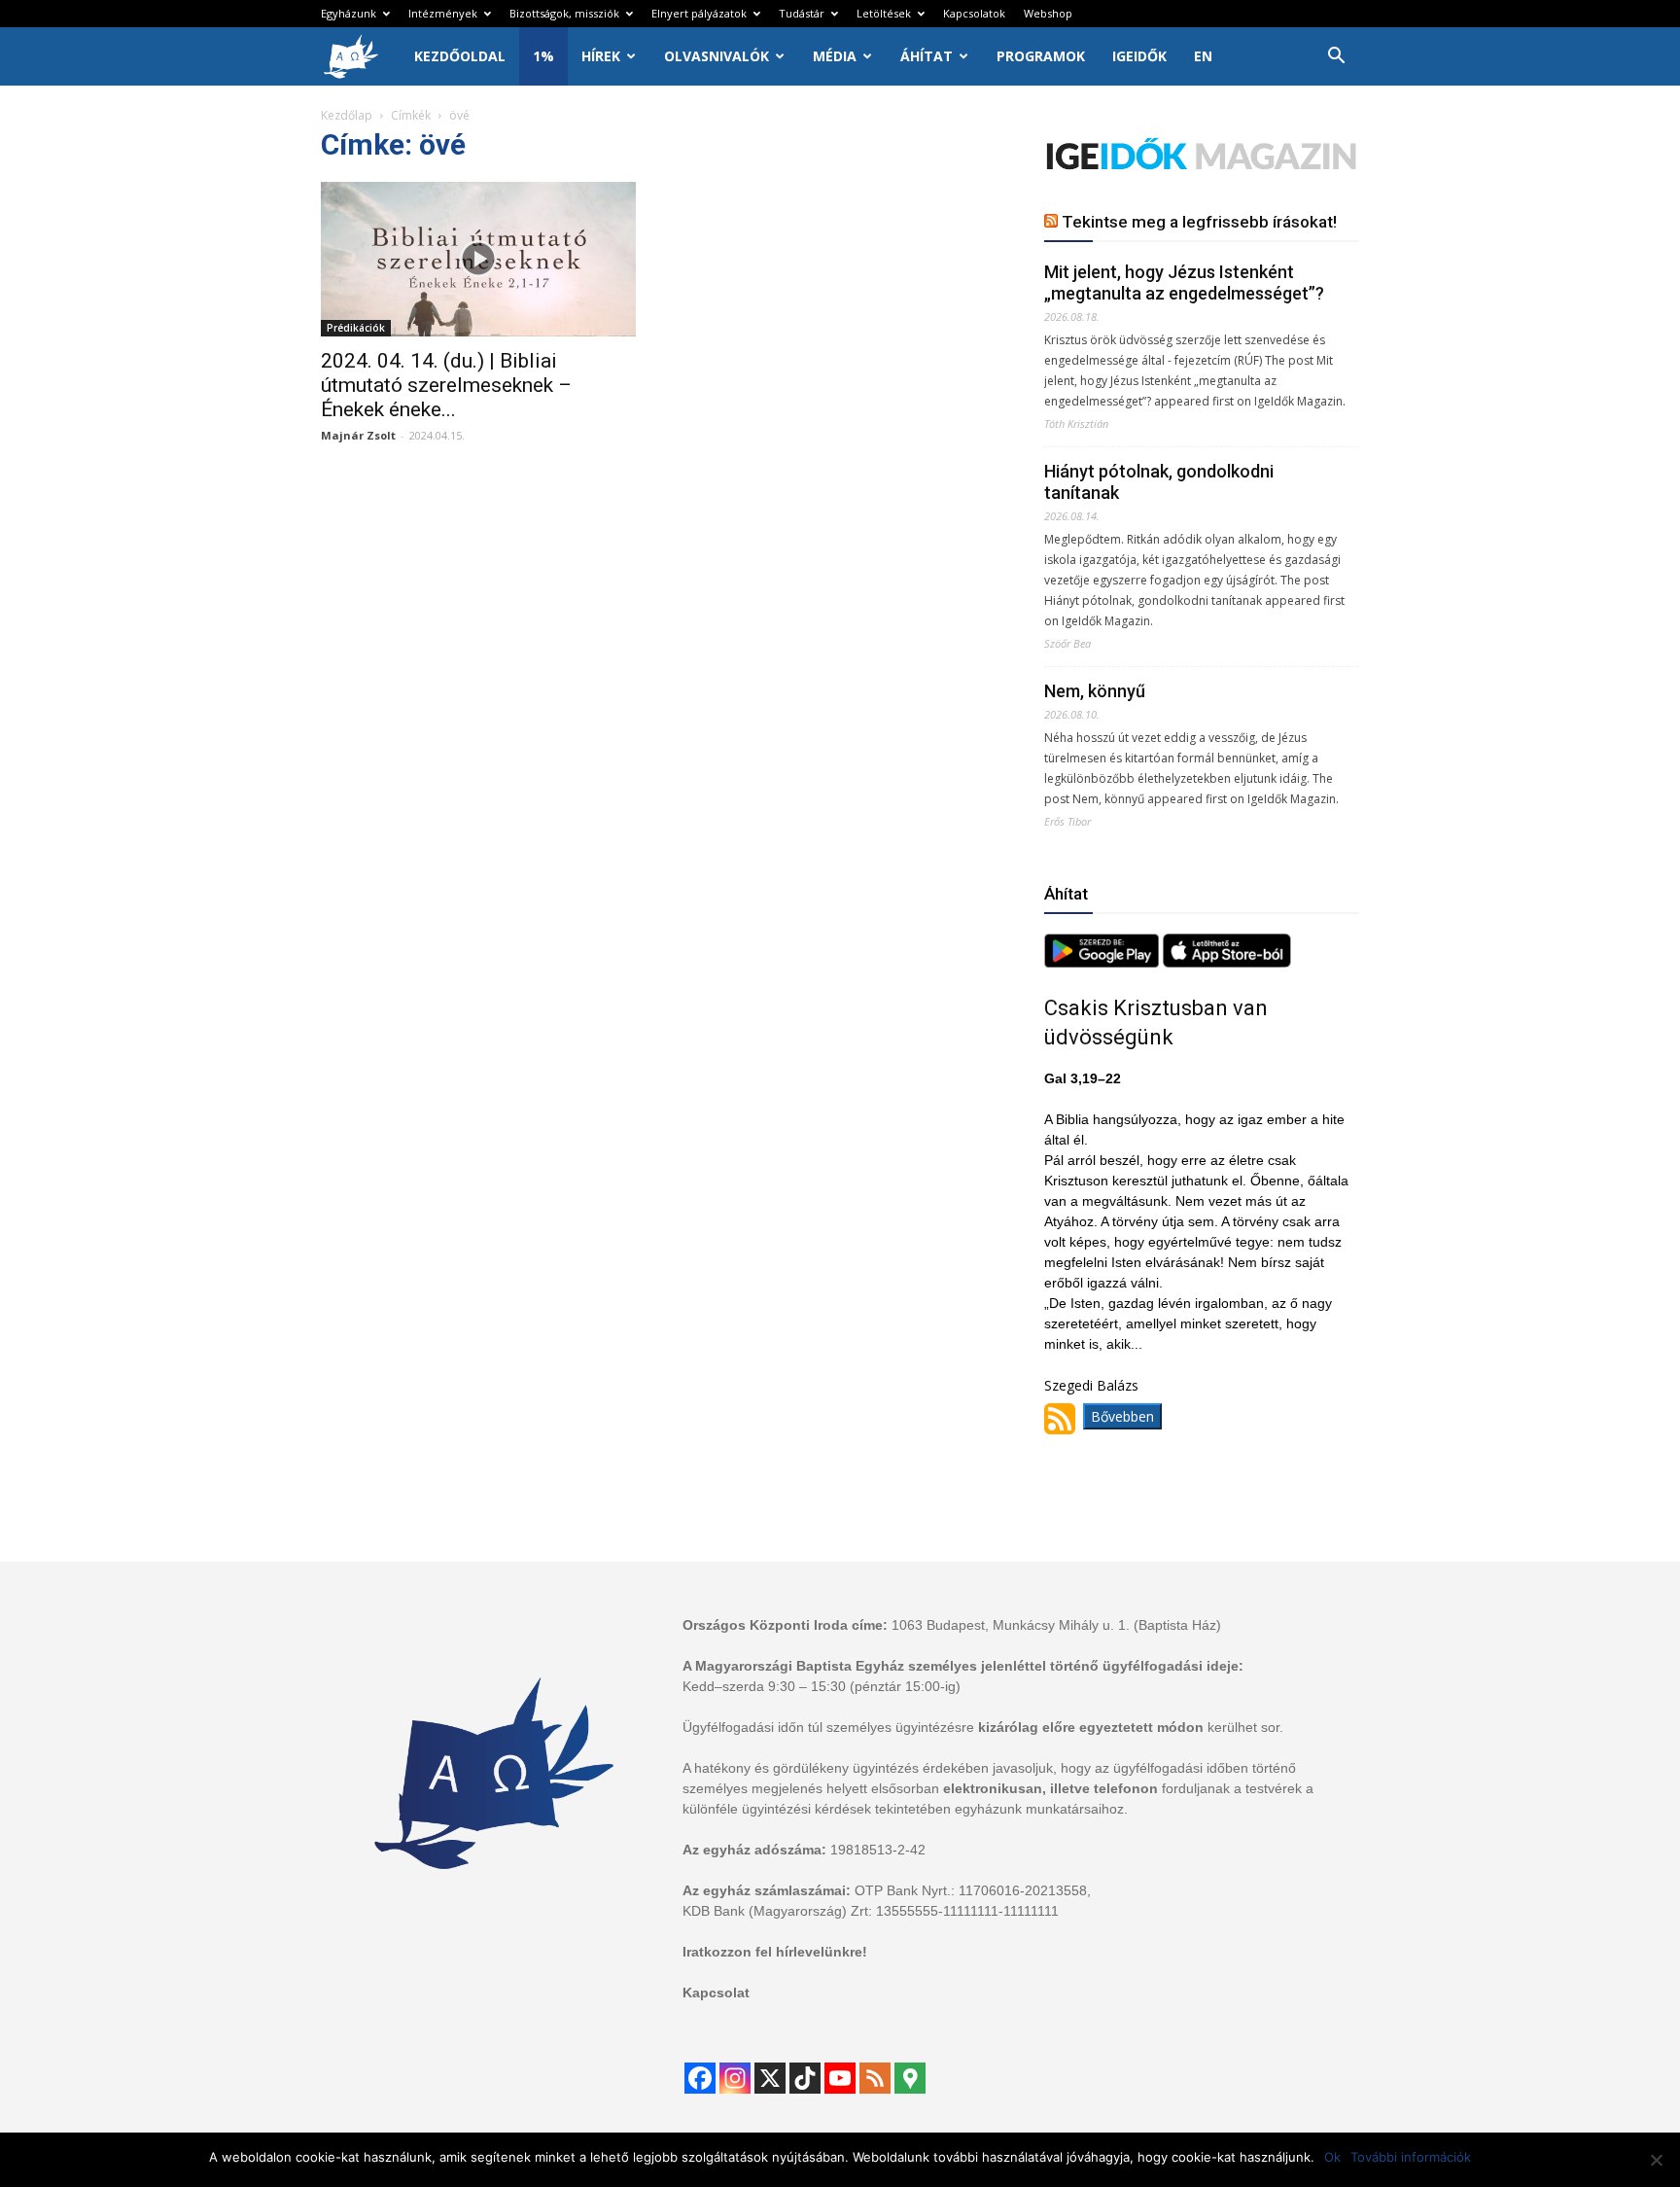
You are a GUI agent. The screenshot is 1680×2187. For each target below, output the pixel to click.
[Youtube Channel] (840, 2078)
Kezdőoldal (460, 56)
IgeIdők (1139, 56)
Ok (1332, 2157)
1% (543, 56)
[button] (1336, 58)
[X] (770, 2078)
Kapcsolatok (974, 13)
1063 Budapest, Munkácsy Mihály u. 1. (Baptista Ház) (1056, 1625)
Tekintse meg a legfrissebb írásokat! (1199, 222)
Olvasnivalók (717, 56)
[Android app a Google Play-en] (1103, 962)
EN (1203, 56)
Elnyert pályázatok (699, 13)
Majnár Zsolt (358, 435)
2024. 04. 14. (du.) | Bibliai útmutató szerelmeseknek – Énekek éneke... (446, 385)
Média (835, 56)
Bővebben (1122, 1416)
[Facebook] (700, 2078)
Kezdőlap (347, 115)
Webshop (1048, 13)
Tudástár (802, 13)
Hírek (601, 56)
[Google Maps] (910, 2078)
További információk (1411, 2157)
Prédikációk (356, 328)
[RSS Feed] (875, 2078)
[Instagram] (735, 2078)
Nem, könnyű (1095, 691)
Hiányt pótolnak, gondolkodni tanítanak (1159, 482)
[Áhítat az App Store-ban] (1227, 962)
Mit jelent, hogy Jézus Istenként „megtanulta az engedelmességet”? (1184, 282)
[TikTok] (805, 2078)
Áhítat (927, 56)
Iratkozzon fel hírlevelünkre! (775, 1952)
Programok (1041, 56)
